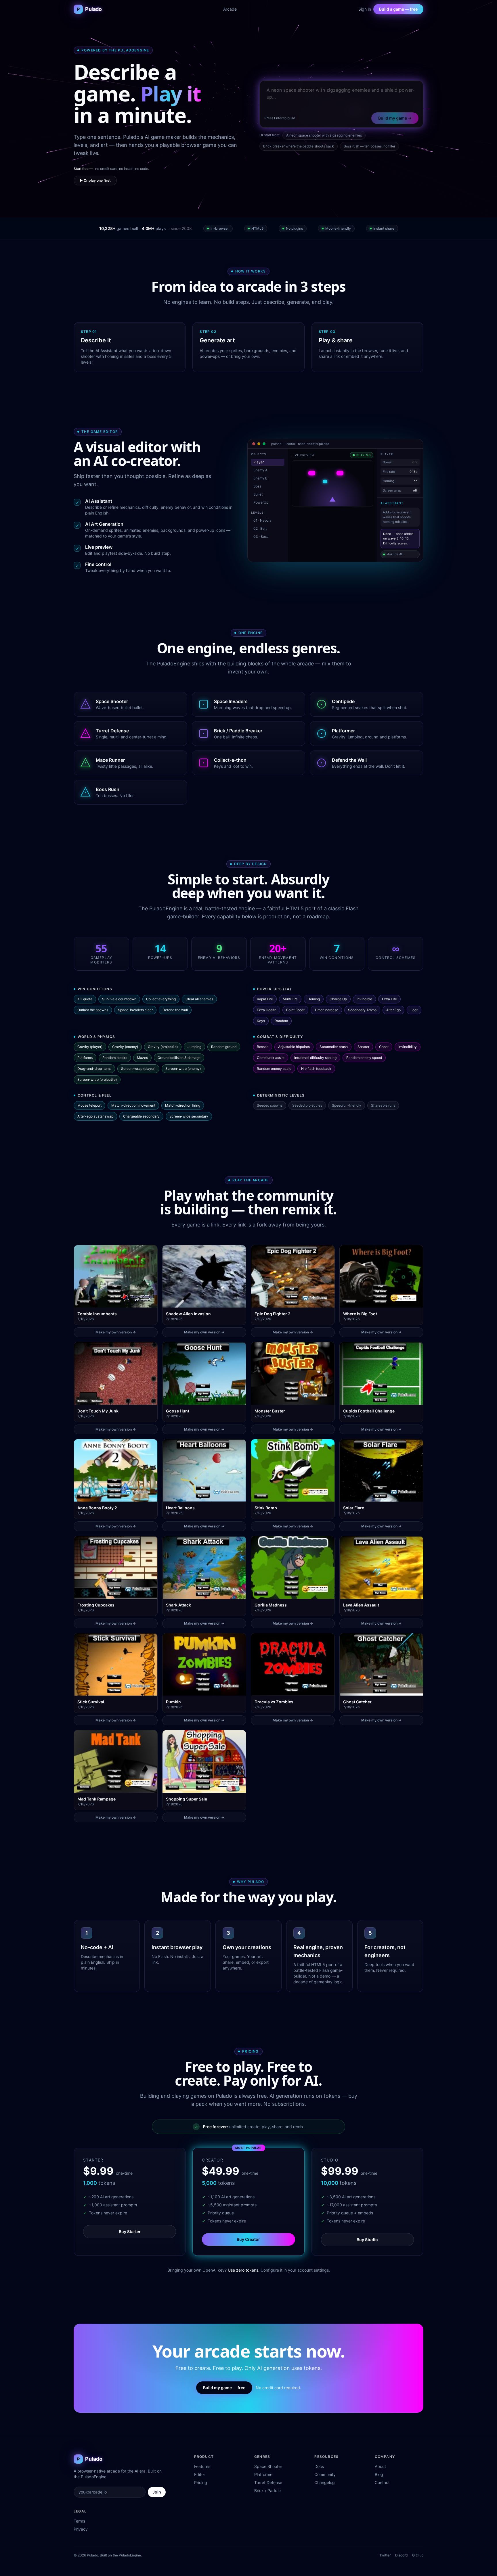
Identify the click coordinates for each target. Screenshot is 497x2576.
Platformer (264, 2474)
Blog (379, 2474)
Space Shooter (268, 2466)
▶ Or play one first (95, 180)
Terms (79, 2521)
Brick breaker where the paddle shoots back (299, 146)
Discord (401, 2555)
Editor (200, 2474)
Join (157, 2492)
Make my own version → (116, 1332)
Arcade (230, 9)
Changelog (325, 2482)
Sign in (365, 9)
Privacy (81, 2529)
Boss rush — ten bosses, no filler (369, 146)
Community (325, 2474)
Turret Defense (268, 2482)
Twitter (385, 2555)
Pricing (201, 2482)
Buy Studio (367, 2240)
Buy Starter (130, 2232)
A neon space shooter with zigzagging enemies (324, 135)
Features (202, 2466)
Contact (382, 2482)
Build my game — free (224, 2388)
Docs (319, 2466)
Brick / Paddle (267, 2490)
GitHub (418, 2555)
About (380, 2466)
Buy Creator (248, 2239)
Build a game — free (398, 9)
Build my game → (395, 118)
